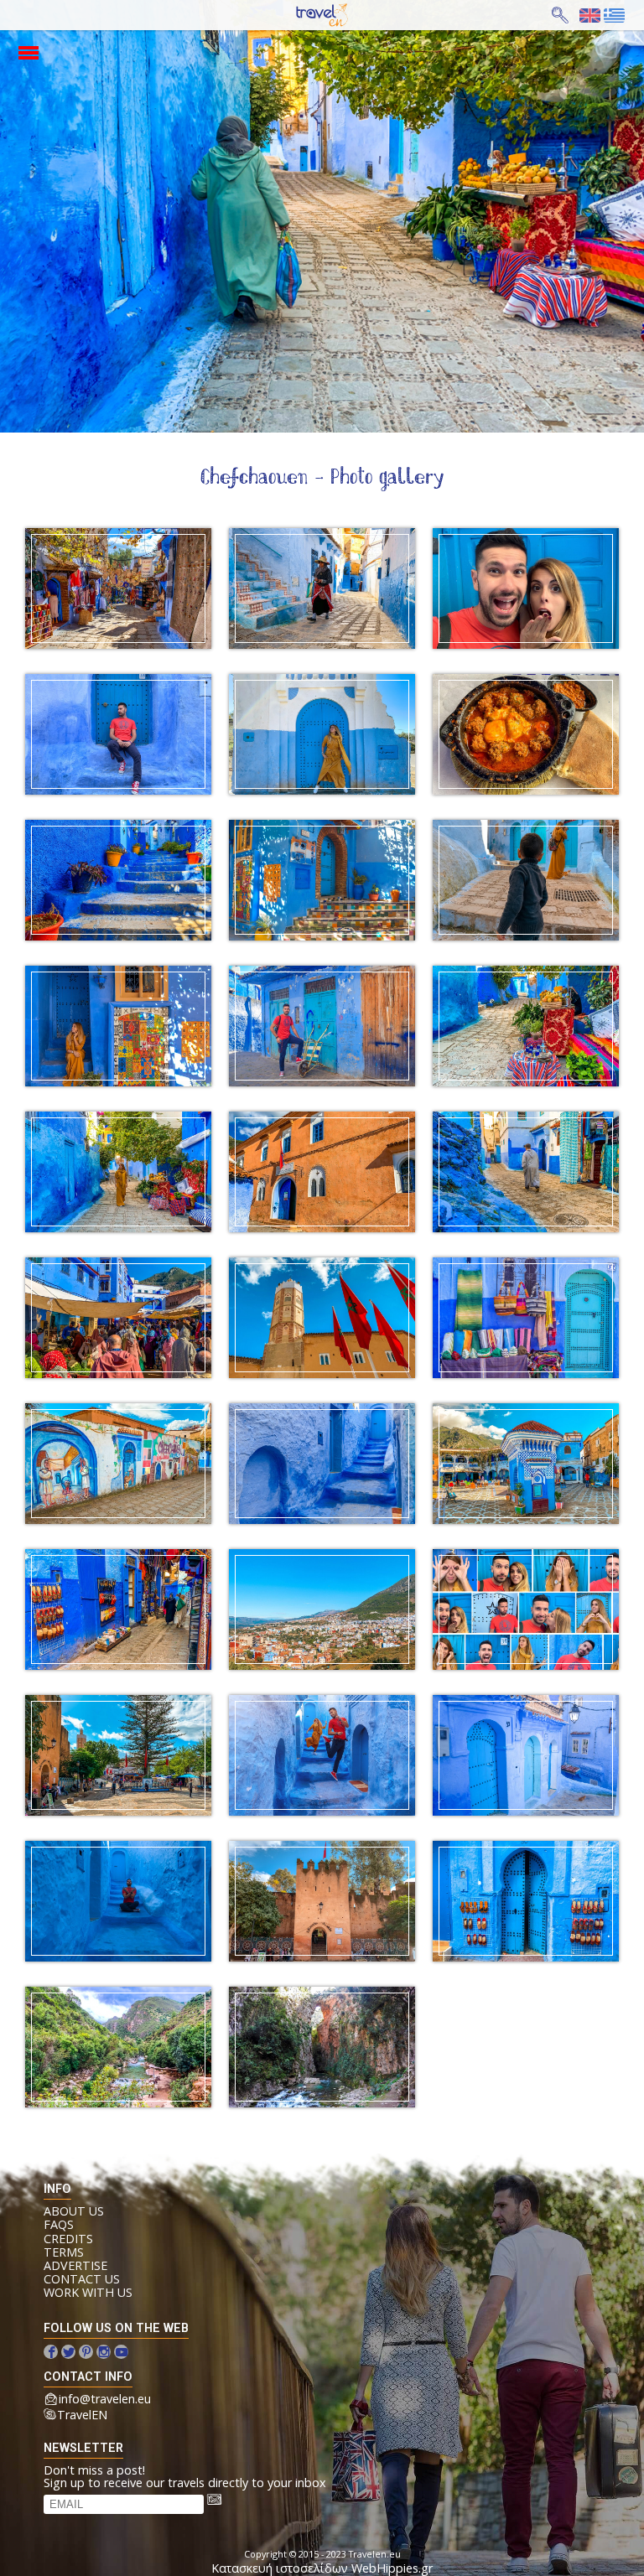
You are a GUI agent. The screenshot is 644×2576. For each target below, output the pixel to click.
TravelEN (82, 2415)
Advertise (75, 2266)
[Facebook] (51, 2352)
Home (308, 16)
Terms (64, 2252)
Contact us (82, 2279)
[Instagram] (104, 2352)
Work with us (88, 2293)
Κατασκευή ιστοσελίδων (280, 2568)
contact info (88, 2377)
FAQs (59, 2225)
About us (74, 2211)
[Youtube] (121, 2352)
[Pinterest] (86, 2352)
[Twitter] (68, 2352)
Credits (68, 2239)
